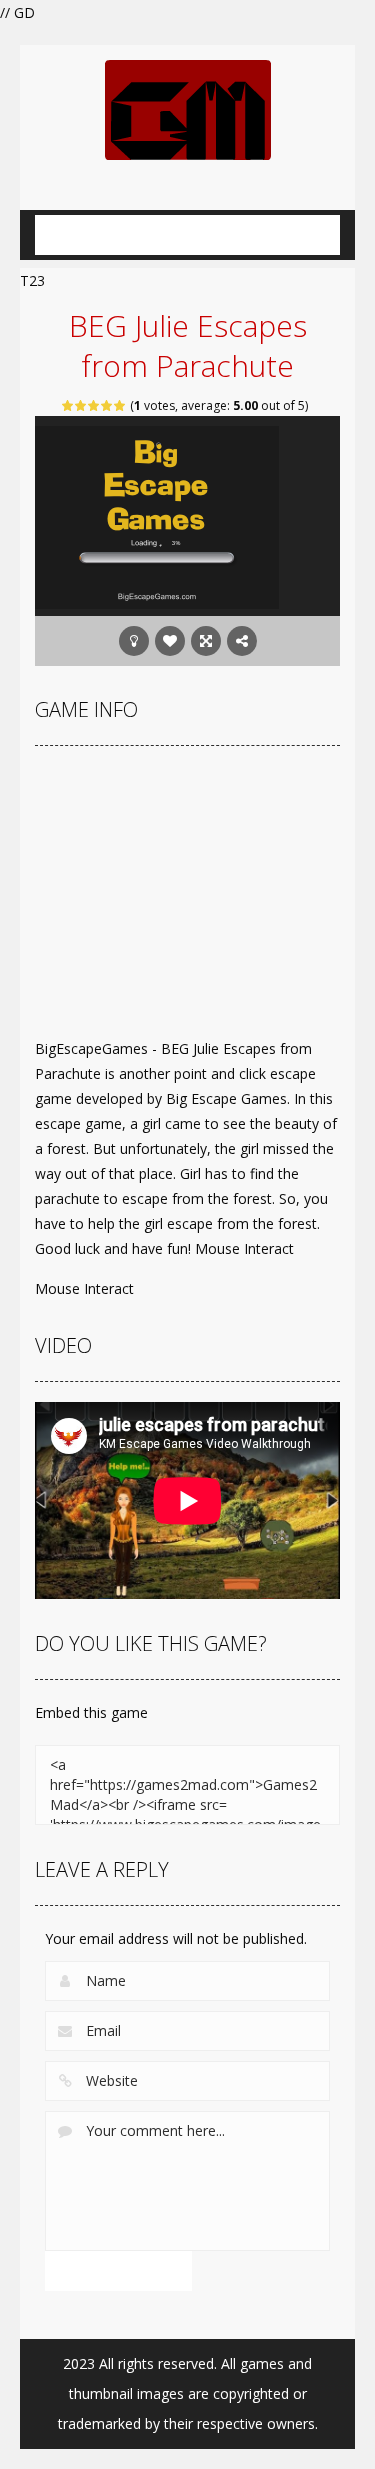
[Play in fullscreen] (206, 641)
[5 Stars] (120, 405)
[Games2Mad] (188, 108)
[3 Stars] (94, 405)
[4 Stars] (107, 405)
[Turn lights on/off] (134, 641)
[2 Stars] (81, 405)
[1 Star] (68, 405)
